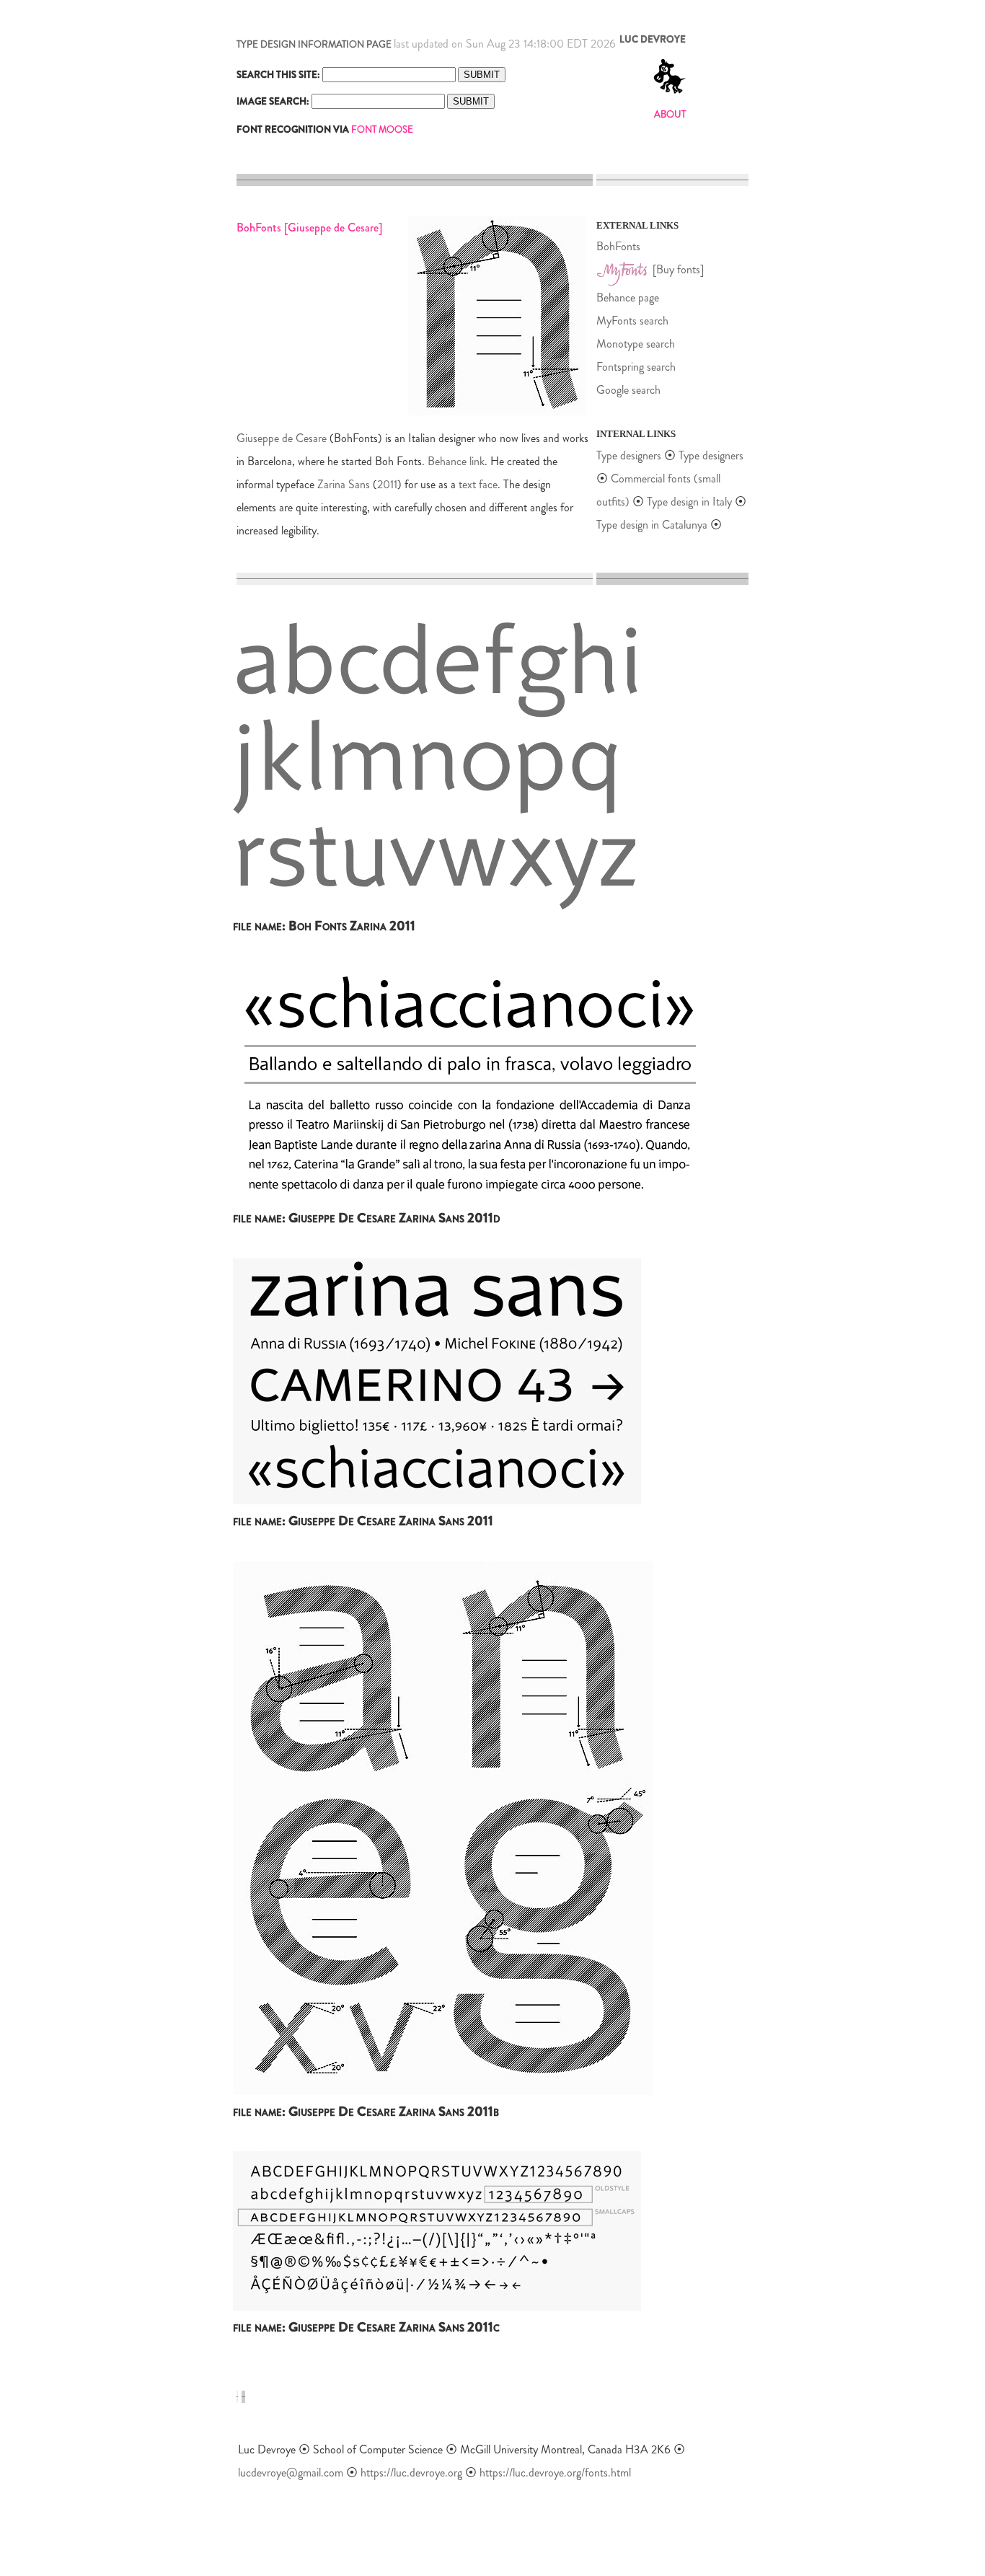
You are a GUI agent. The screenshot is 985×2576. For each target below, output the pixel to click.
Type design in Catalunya (652, 525)
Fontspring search (636, 367)
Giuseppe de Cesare (282, 438)
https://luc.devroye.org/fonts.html (555, 2473)
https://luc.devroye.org (411, 2473)
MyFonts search (632, 321)
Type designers (629, 455)
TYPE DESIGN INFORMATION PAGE (314, 44)
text (467, 484)
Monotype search (636, 344)
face (488, 484)
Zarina (331, 484)
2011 (387, 484)
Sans (359, 484)
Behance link (456, 461)
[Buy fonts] (678, 269)
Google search (628, 390)
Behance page (628, 297)
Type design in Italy (689, 502)
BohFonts (618, 246)
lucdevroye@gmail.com (291, 2473)
